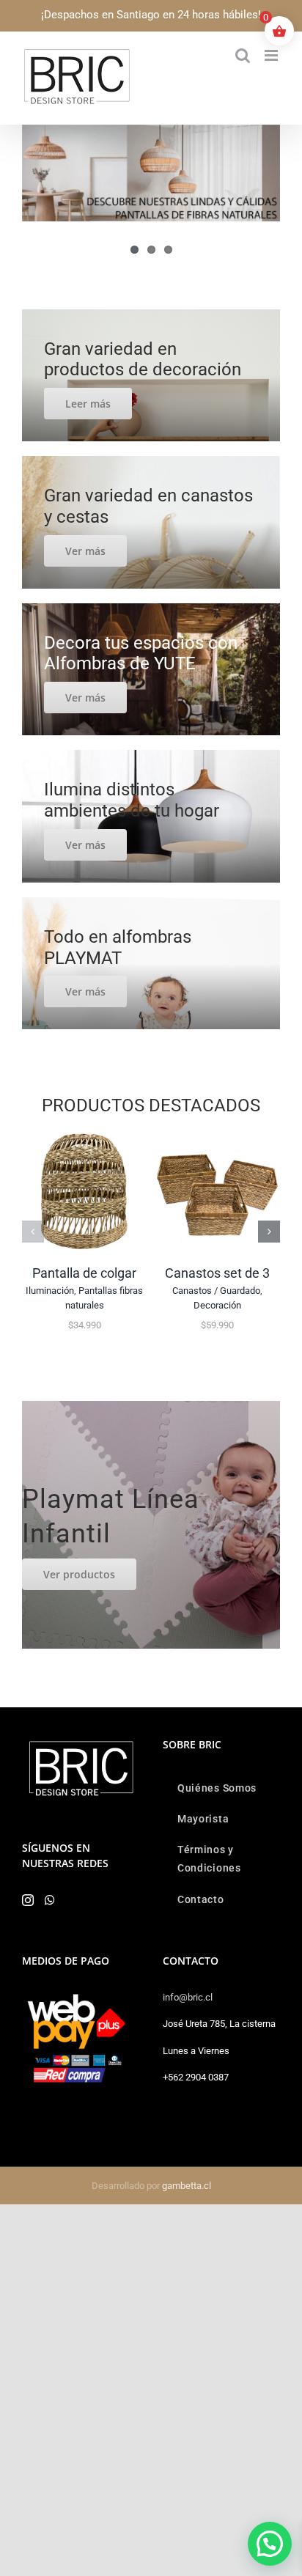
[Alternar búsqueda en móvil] (243, 55)
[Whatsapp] (50, 1900)
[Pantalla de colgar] (85, 1136)
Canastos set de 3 (217, 1273)
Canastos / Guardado (216, 1291)
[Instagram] (28, 1900)
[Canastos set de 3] (217, 1136)
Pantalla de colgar (84, 1273)
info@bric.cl (188, 1997)
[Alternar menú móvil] (272, 55)
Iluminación (50, 1291)
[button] (33, 1232)
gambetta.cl (187, 2186)
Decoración (217, 1305)
